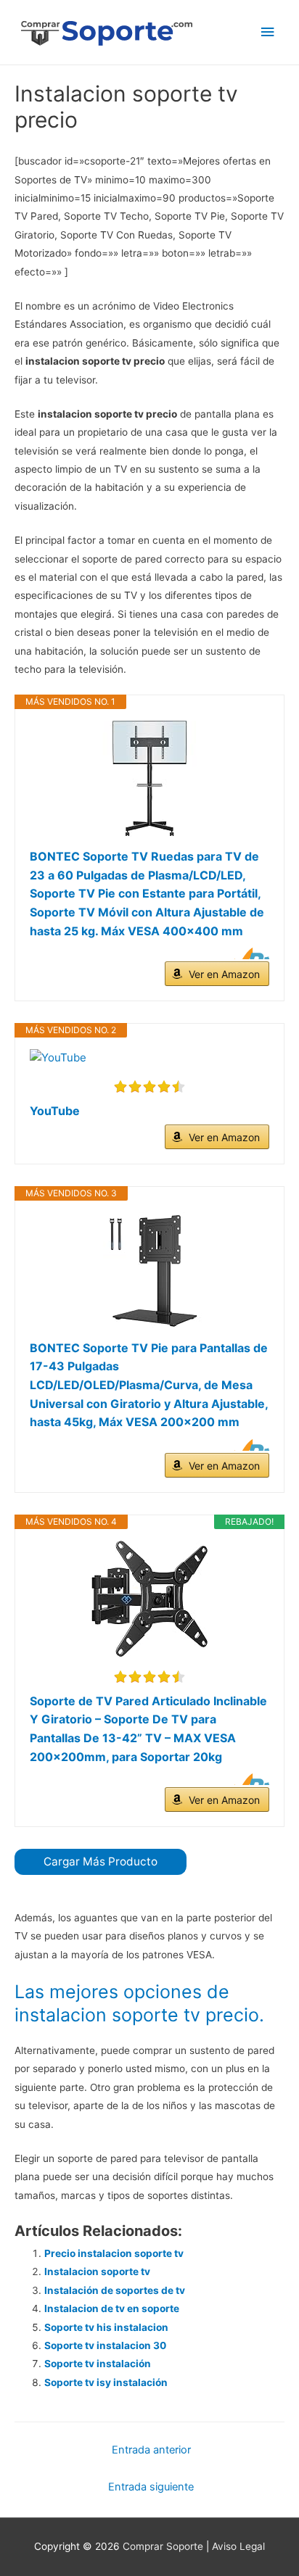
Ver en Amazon (224, 974)
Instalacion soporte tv (97, 2271)
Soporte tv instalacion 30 (105, 2345)
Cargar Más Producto (101, 1861)
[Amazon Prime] (249, 953)
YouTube (55, 1111)
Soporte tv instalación (98, 2364)
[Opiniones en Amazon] (149, 1087)
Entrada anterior (151, 2450)
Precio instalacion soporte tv (114, 2253)
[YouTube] (149, 1058)
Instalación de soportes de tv (115, 2290)
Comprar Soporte (163, 2546)
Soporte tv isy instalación (106, 2382)
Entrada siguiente (151, 2487)
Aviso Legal (238, 2546)
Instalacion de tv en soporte (112, 2308)
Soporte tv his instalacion (106, 2327)
